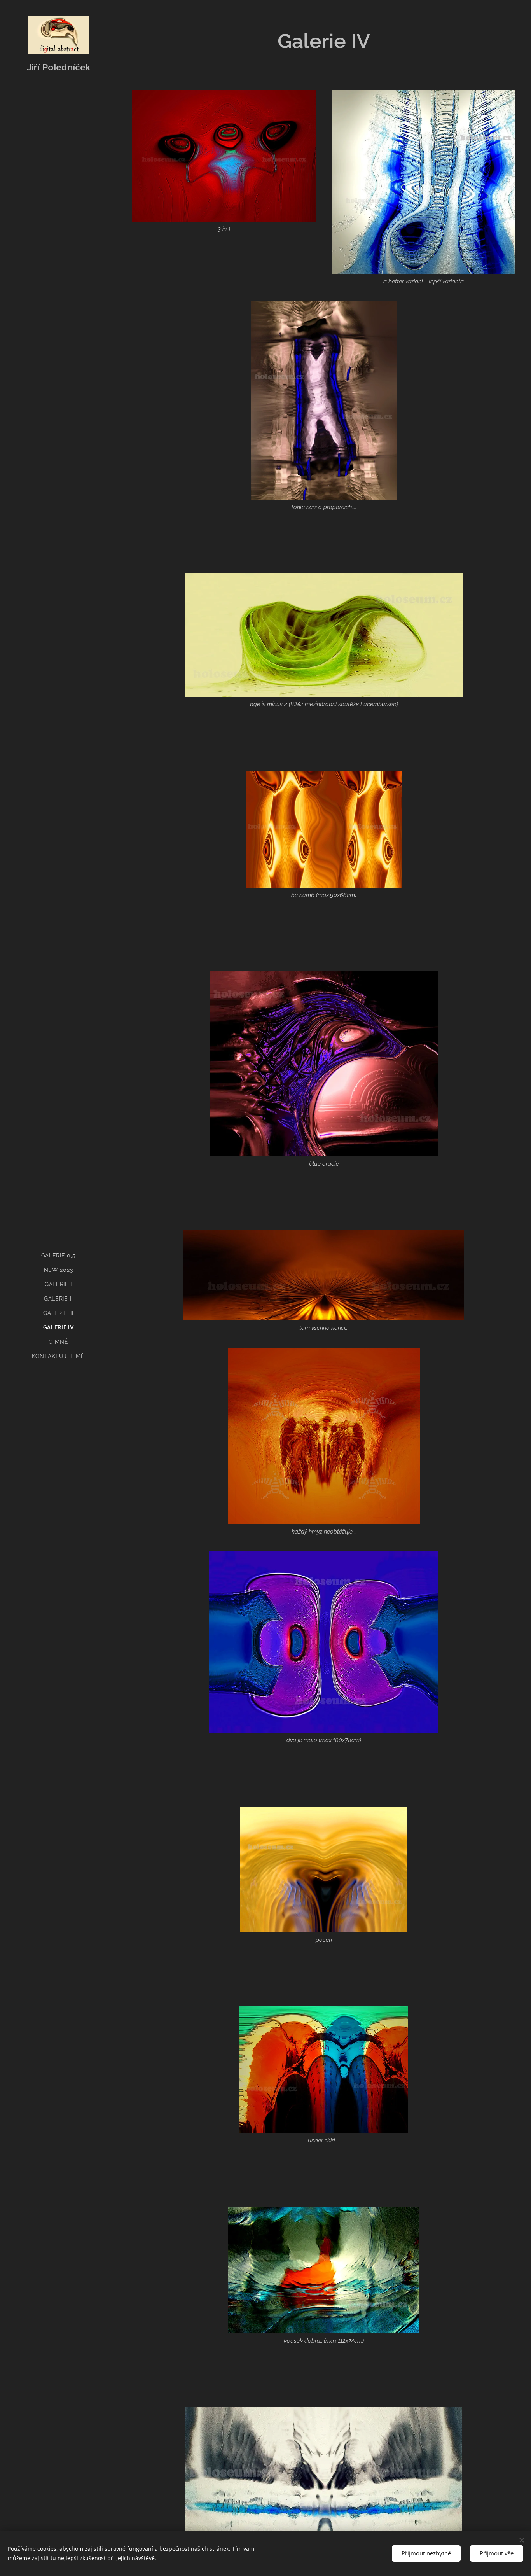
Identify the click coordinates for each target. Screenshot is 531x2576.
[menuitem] (58, 1256)
